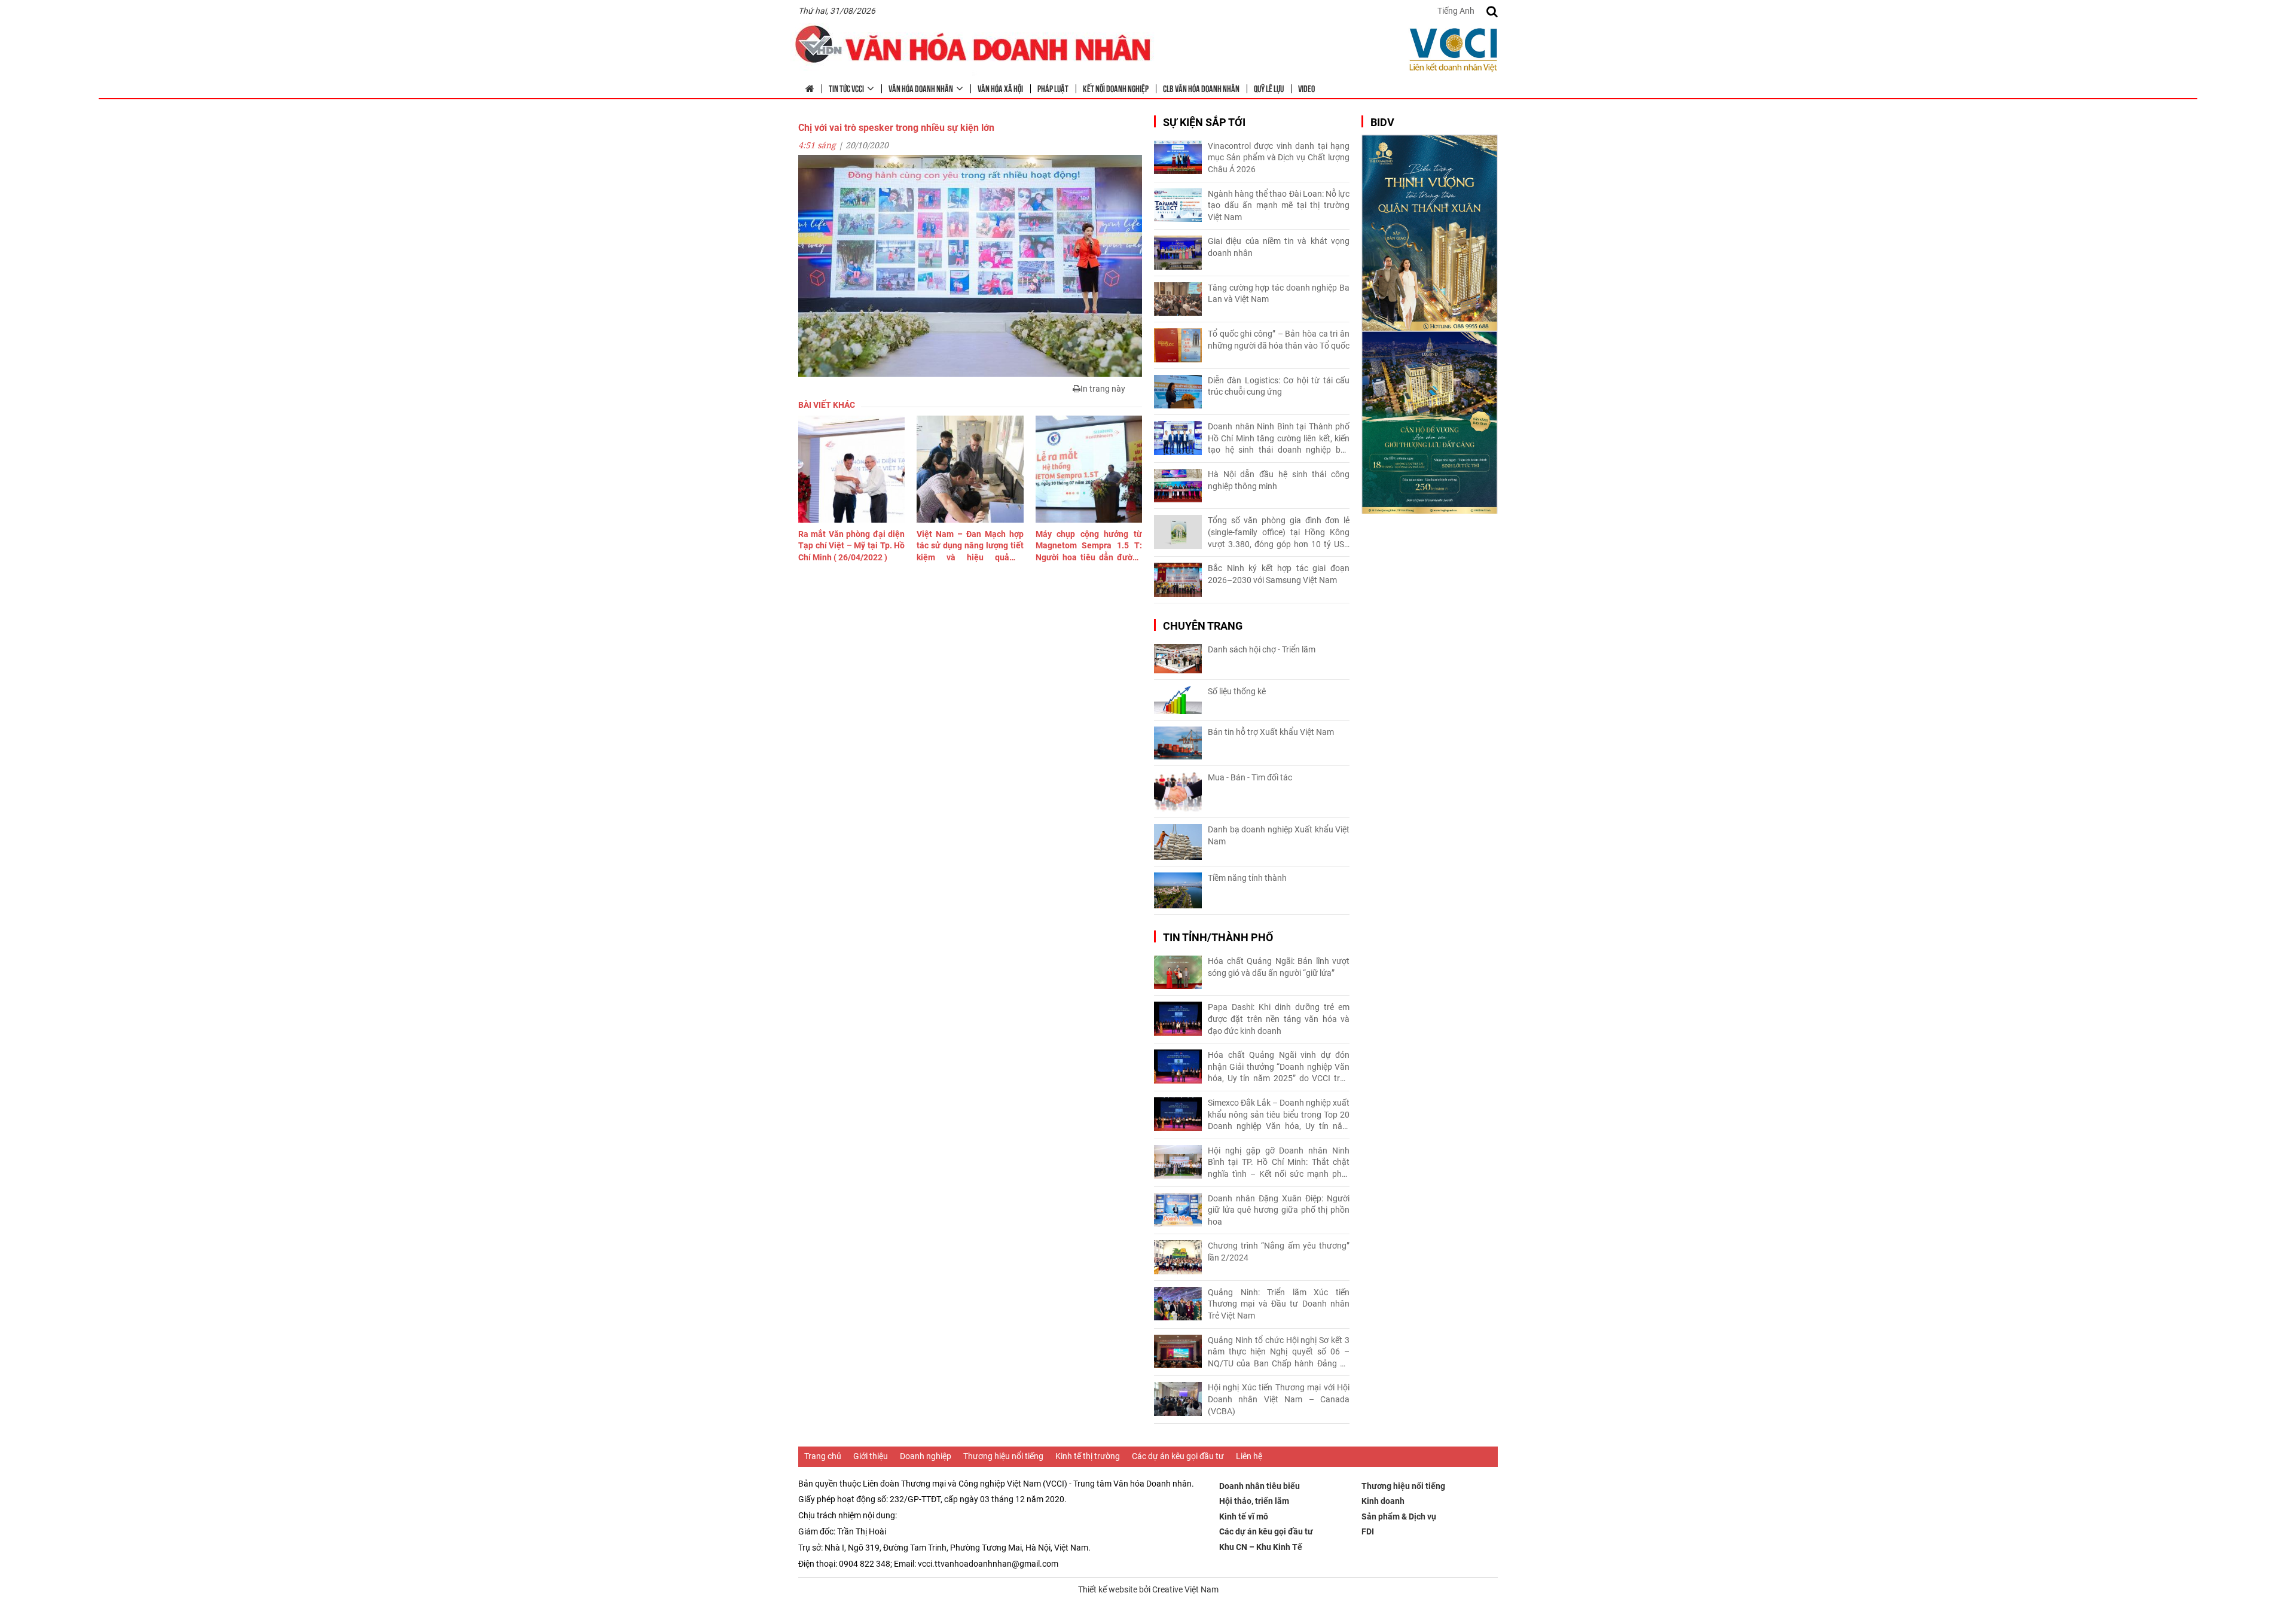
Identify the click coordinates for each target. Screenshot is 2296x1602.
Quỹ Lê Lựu (1269, 88)
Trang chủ (823, 1456)
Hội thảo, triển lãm (1254, 1501)
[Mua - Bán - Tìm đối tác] (1178, 792)
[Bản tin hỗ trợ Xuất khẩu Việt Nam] (1178, 743)
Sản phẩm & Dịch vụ (1399, 1516)
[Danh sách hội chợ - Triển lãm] (1178, 659)
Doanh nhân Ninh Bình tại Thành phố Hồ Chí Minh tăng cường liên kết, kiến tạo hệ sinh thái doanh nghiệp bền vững (1279, 439)
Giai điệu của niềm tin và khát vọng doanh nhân (1279, 247)
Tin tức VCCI (846, 88)
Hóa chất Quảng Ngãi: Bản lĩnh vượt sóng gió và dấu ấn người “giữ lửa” (1279, 967)
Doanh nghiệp (926, 1456)
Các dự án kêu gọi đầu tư (1178, 1456)
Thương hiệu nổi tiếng (1003, 1456)
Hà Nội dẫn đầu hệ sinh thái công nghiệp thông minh (1279, 480)
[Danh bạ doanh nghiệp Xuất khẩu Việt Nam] (1178, 842)
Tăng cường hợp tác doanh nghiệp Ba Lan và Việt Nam (1279, 294)
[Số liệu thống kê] (1178, 700)
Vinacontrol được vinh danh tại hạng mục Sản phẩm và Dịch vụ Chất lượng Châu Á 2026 (1279, 158)
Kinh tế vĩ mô (1244, 1516)
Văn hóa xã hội (1000, 88)
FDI (1368, 1531)
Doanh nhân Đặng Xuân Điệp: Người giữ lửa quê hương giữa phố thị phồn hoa (1279, 1210)
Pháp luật (1053, 88)
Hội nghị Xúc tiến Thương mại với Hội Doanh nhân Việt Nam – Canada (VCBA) (1279, 1399)
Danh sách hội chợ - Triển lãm (1262, 649)
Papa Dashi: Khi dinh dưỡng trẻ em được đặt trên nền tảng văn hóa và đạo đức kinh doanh (1279, 1019)
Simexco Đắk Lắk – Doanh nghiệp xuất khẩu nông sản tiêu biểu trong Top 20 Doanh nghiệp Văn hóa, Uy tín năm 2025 (1279, 1115)
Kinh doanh (1383, 1501)
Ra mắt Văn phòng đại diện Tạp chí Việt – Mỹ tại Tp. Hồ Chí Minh (851, 546)
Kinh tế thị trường (1088, 1456)
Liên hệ (1249, 1456)
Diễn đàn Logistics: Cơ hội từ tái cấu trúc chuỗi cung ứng (1279, 386)
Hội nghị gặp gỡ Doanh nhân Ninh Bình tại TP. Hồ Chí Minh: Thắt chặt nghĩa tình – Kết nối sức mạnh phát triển (1279, 1163)
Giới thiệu (871, 1456)
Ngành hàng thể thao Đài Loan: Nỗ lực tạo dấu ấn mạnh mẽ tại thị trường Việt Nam (1279, 205)
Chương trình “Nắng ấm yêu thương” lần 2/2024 (1279, 1252)
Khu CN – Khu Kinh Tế (1261, 1547)
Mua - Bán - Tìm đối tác (1250, 777)
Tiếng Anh (1456, 11)
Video (1306, 88)
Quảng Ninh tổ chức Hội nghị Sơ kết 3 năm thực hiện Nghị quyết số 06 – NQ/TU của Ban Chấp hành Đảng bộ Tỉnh (1279, 1353)
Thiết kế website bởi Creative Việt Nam (1148, 1589)
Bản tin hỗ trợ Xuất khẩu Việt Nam (1271, 732)
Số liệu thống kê (1237, 691)
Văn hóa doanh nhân (921, 88)
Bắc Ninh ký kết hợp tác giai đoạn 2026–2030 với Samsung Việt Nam (1279, 574)
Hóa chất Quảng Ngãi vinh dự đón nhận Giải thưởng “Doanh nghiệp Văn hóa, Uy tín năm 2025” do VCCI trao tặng (1279, 1067)
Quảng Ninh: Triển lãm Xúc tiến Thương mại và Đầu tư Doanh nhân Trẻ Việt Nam (1279, 1304)
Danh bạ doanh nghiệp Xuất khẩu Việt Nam (1279, 835)
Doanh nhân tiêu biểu (1260, 1486)
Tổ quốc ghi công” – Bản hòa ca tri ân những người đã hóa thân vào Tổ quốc (1279, 340)
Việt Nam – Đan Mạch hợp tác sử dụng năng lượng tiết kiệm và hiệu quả (970, 547)
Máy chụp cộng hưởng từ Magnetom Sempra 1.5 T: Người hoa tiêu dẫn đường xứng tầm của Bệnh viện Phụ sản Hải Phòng (1089, 547)
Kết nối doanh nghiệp (1116, 88)
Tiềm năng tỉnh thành (1247, 878)
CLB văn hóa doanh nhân (1201, 88)
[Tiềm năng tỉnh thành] (1178, 890)
